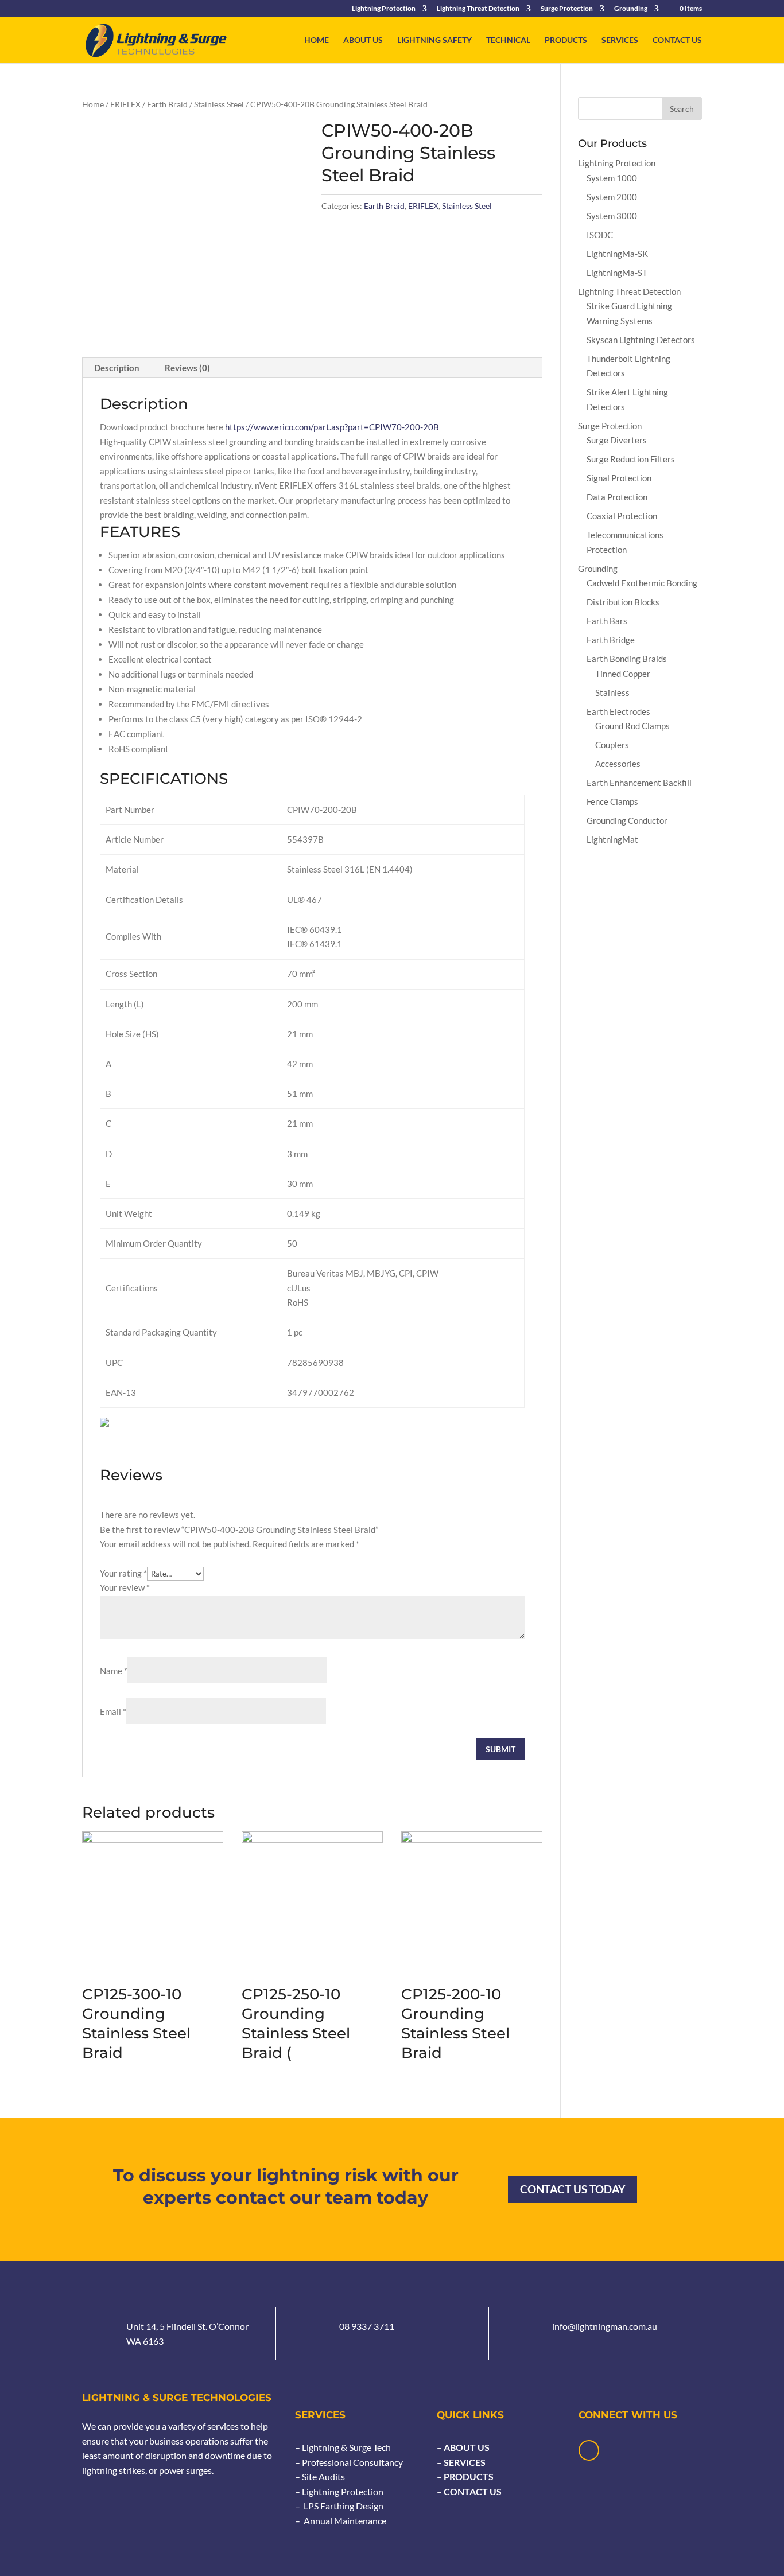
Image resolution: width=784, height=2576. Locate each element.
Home (317, 40)
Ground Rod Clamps (632, 726)
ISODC (600, 235)
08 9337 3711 (367, 2326)
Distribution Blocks (623, 602)
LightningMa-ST (617, 273)
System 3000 (612, 216)
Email (113, 1711)
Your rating (123, 1573)
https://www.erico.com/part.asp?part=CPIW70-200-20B (332, 427)
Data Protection (617, 497)
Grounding (631, 9)
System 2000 (612, 197)
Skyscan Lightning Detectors (641, 340)
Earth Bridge (611, 640)
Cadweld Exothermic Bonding (642, 583)
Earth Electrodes (618, 711)
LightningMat (612, 839)
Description (117, 368)
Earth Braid (167, 104)
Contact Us (677, 40)
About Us (363, 40)
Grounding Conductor (627, 820)
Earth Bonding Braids (627, 659)
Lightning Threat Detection (478, 9)
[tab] (117, 368)
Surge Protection (567, 9)
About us (466, 2447)
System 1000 (612, 178)
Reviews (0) (187, 368)
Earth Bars (607, 621)
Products (566, 40)
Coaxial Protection (622, 516)
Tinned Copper (623, 674)
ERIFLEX (125, 104)
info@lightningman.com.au (605, 2326)
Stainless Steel (219, 104)
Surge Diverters (617, 440)
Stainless (612, 692)
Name (114, 1671)
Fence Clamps (612, 801)
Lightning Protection (384, 9)
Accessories (618, 764)
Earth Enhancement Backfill (639, 783)
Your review (125, 1587)
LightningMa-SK (617, 254)
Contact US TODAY (573, 2189)
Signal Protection (619, 478)
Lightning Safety (434, 40)
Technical (508, 40)
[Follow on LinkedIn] (589, 2450)
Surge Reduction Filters (631, 459)
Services (620, 40)
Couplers (612, 745)
